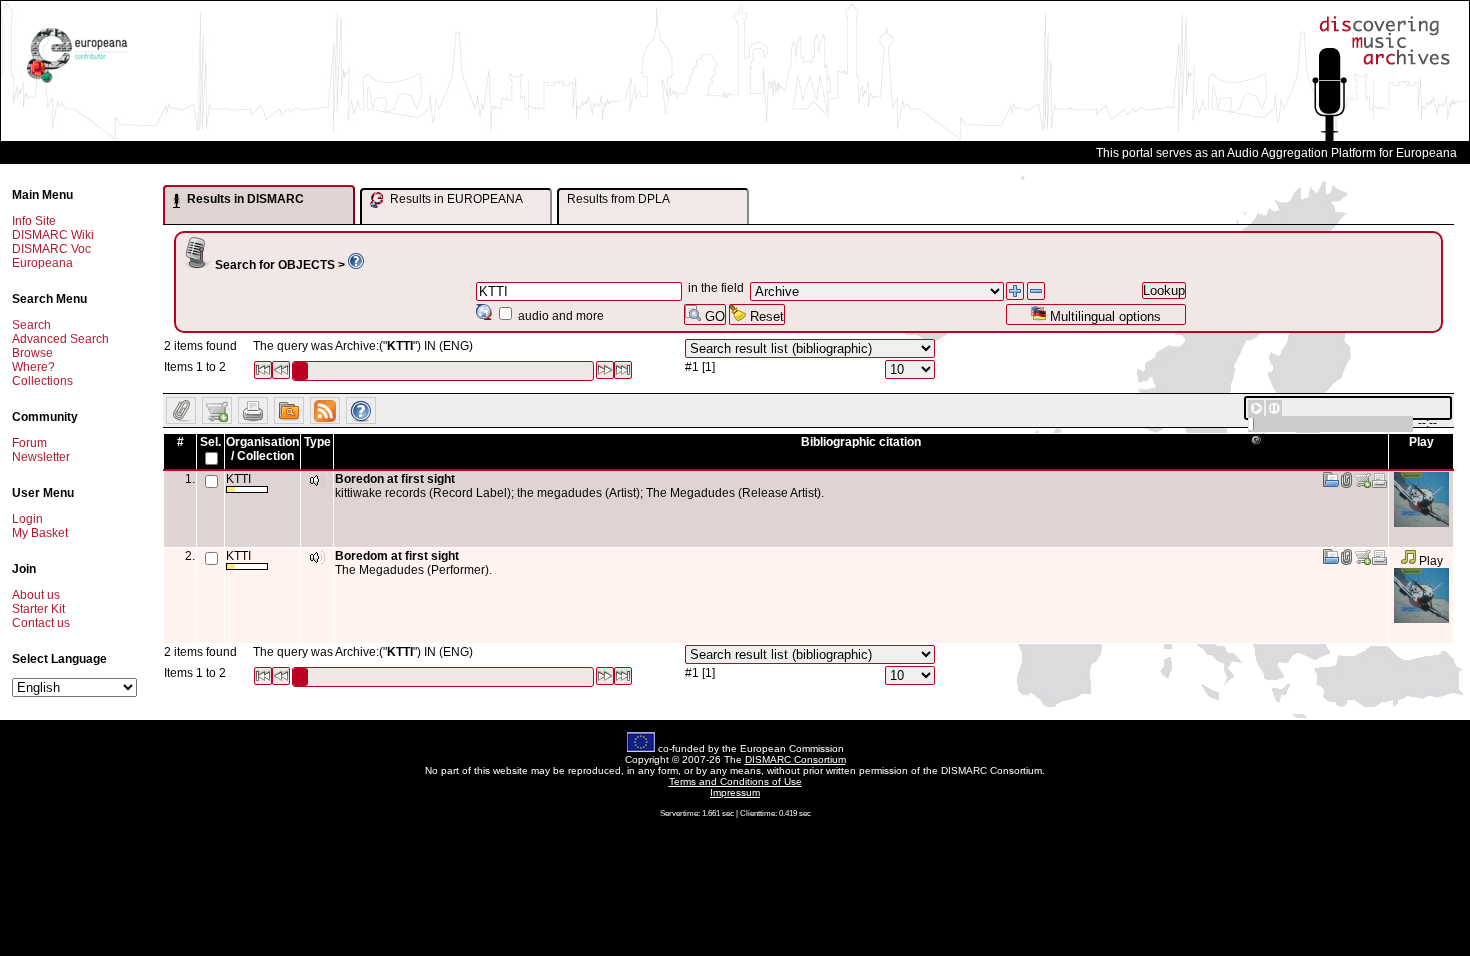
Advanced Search (60, 339)
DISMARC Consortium (795, 759)
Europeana (42, 263)
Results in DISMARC (244, 199)
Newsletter (41, 457)
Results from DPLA (618, 199)
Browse (32, 353)
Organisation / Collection (262, 449)
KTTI (238, 479)
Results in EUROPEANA (455, 199)
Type (317, 442)
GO (713, 316)
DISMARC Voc (51, 249)
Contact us (41, 623)
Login (27, 519)
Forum (29, 443)
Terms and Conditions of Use (735, 781)
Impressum (735, 792)
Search (31, 325)
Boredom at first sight (397, 556)
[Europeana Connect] (77, 83)
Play (1429, 561)
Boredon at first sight (395, 479)
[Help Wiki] (356, 265)
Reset (765, 316)
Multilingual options (1103, 316)
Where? (33, 367)
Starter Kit (38, 609)
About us (36, 595)
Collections (42, 381)
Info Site (34, 221)
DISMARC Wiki (53, 235)
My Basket (40, 533)
